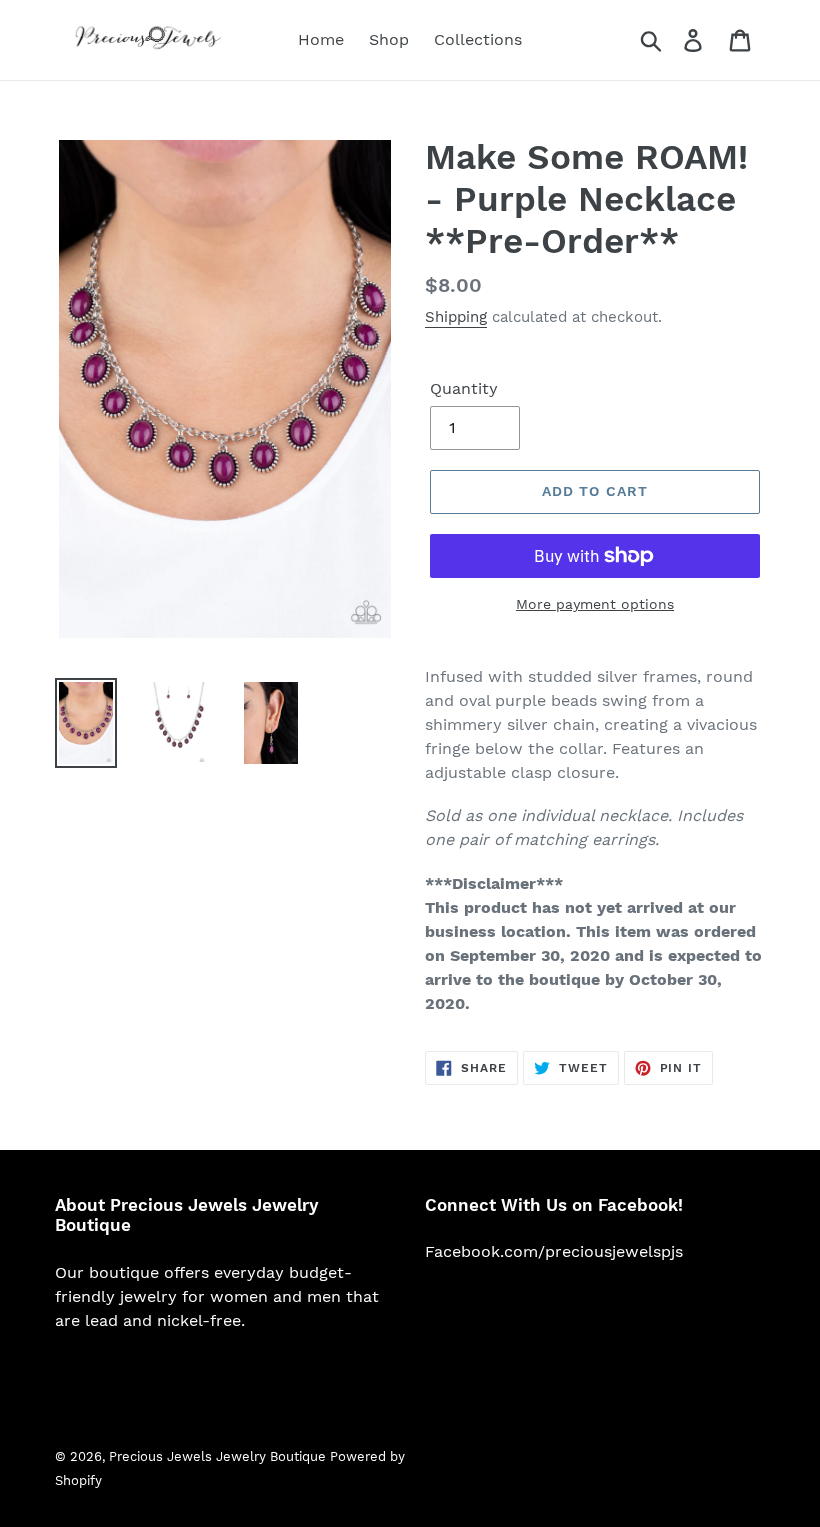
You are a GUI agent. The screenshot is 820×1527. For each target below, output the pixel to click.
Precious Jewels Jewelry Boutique (219, 1456)
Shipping (456, 317)
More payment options (595, 604)
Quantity (464, 388)
